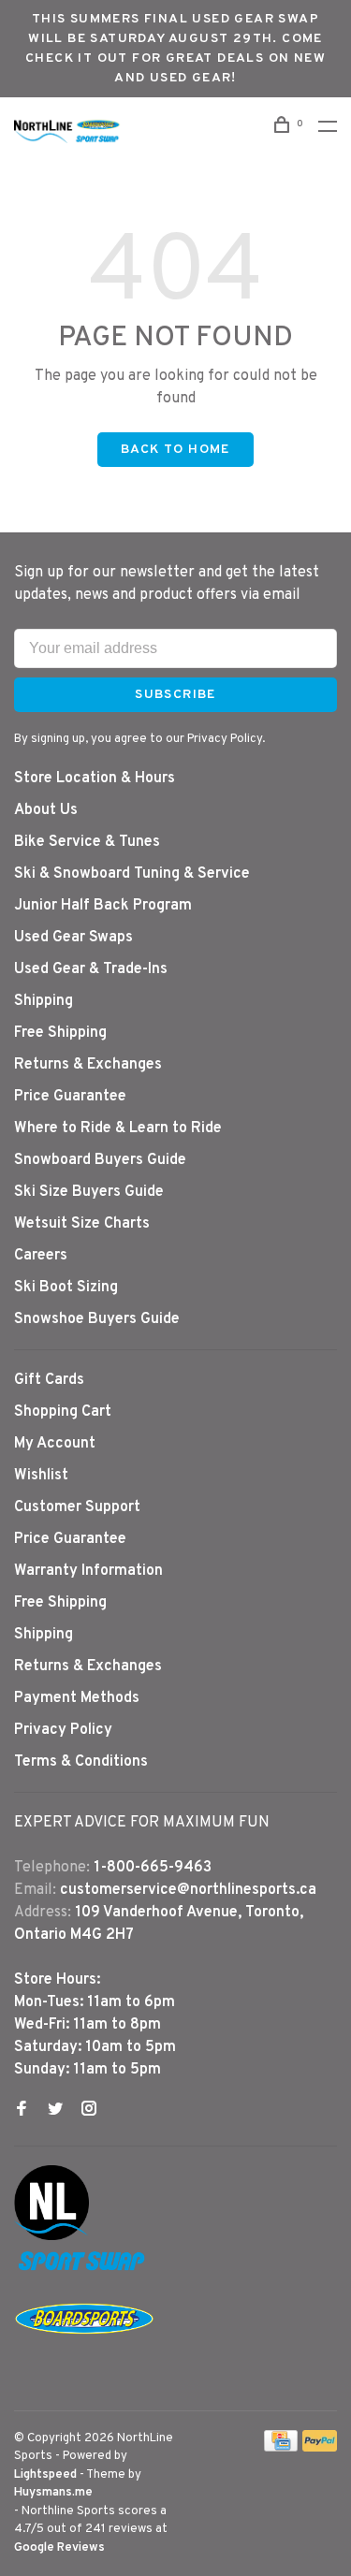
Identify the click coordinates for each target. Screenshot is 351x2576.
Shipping (44, 1001)
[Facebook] (22, 2111)
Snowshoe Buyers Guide (97, 1319)
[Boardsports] (84, 2352)
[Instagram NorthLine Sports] (89, 2111)
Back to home (175, 450)
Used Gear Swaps (73, 938)
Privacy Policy (63, 1730)
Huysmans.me (53, 2493)
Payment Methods (77, 1698)
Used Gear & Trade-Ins (91, 969)
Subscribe (175, 695)
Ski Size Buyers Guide (89, 1192)
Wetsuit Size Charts (82, 1224)
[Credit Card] (281, 2448)
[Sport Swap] (84, 2270)
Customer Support (77, 1507)
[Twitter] (55, 2111)
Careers (41, 1256)
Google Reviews (59, 2548)
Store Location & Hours (95, 779)
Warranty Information (88, 1571)
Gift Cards (49, 1380)
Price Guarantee (70, 1097)
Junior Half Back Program (103, 906)
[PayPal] (320, 2448)
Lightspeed (45, 2475)
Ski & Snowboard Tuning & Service (132, 874)
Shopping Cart (63, 1412)
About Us (46, 810)
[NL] (51, 2236)
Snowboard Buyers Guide (100, 1160)
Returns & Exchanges (88, 1065)
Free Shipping (60, 1033)
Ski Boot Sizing (66, 1288)
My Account (55, 1444)
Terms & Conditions (81, 1762)
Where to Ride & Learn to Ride (118, 1128)
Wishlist (41, 1476)
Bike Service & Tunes (87, 842)
